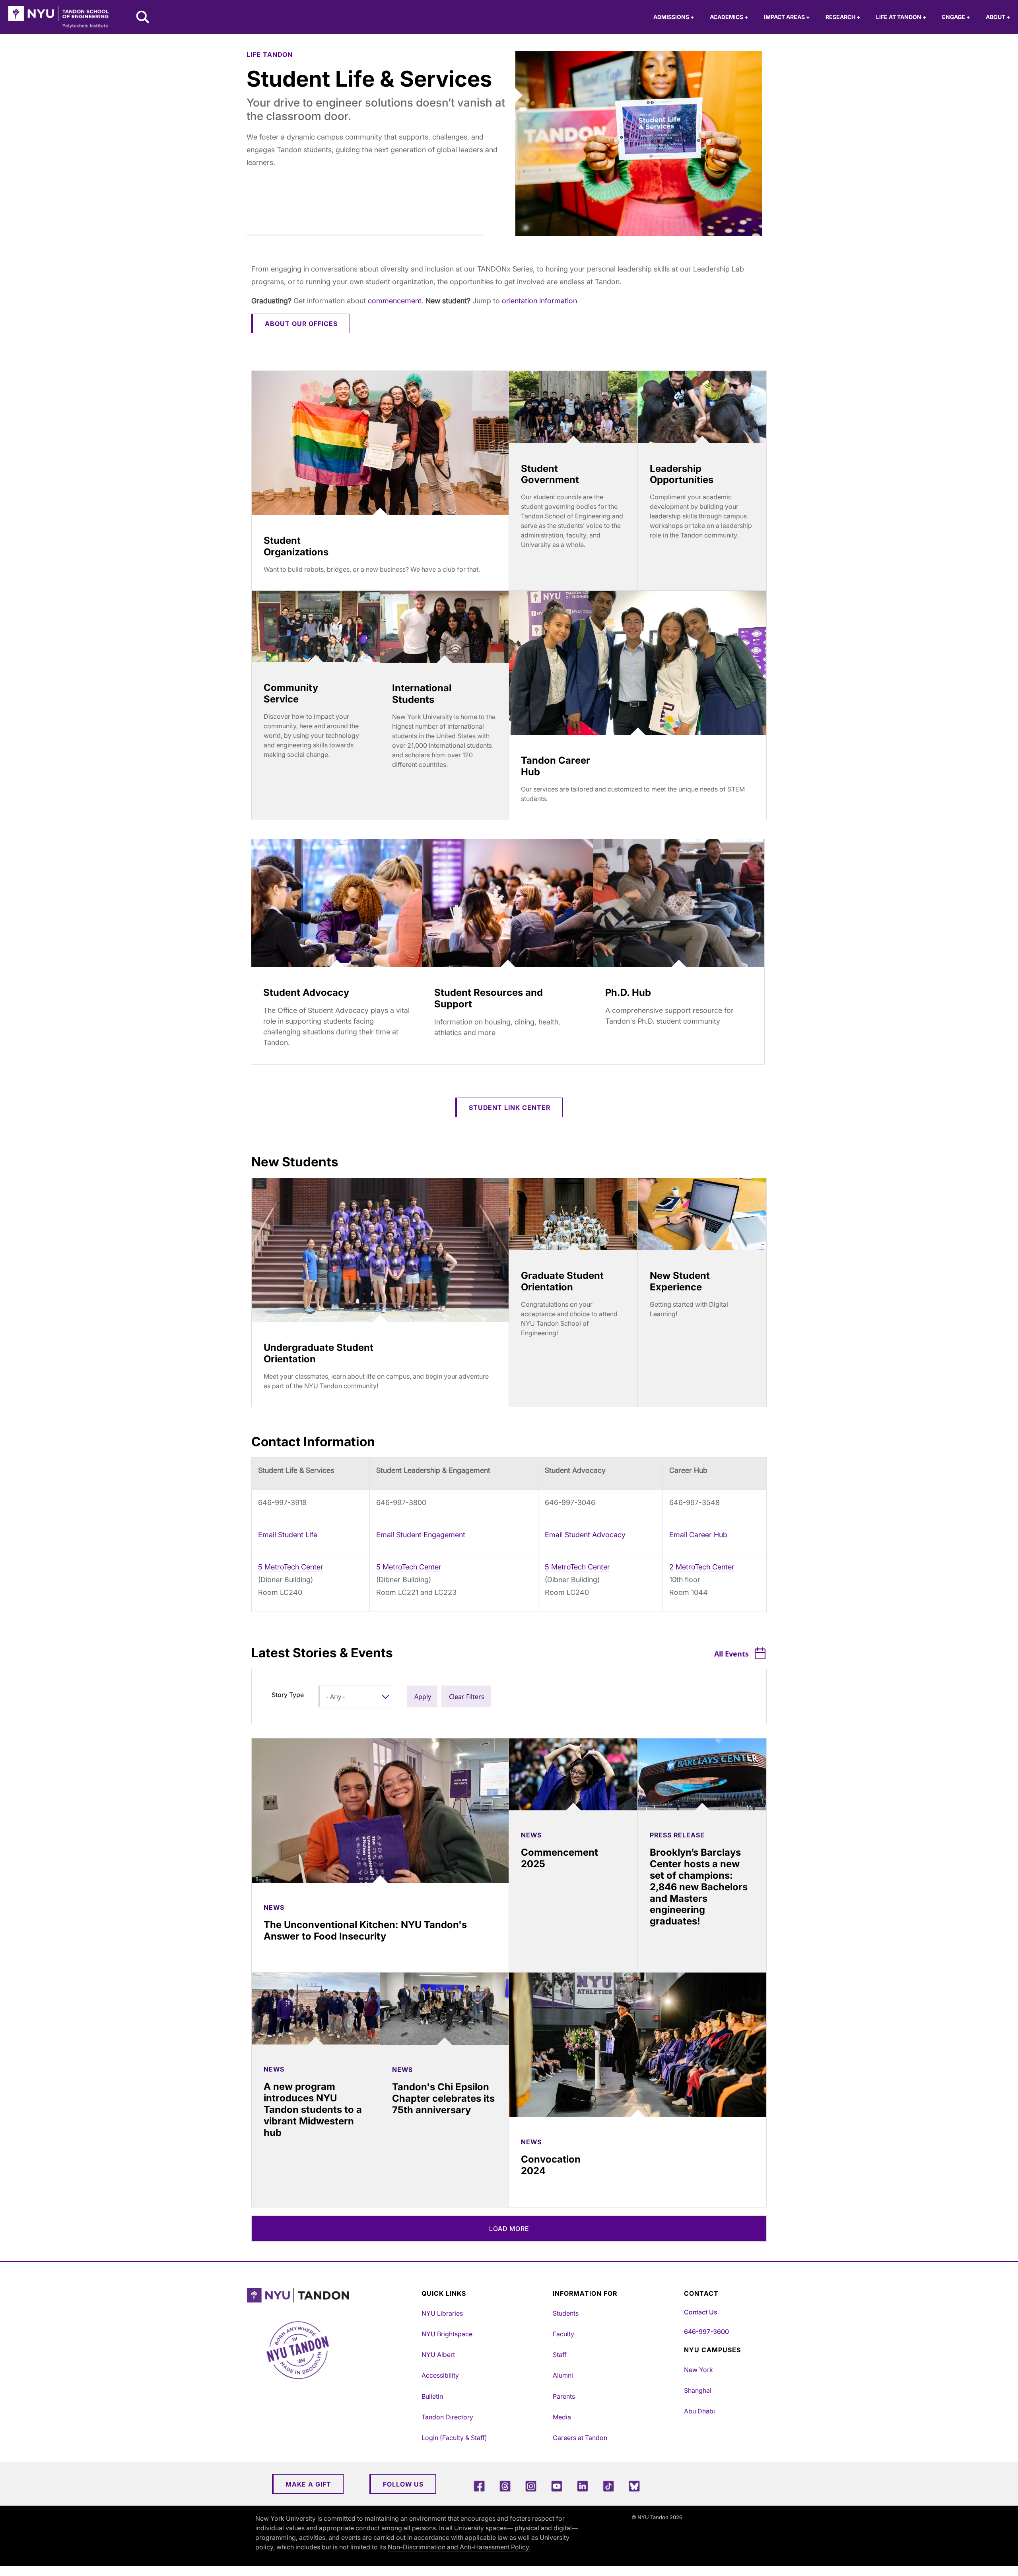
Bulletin (432, 2396)
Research (843, 17)
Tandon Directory (447, 2417)
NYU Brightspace (447, 2334)
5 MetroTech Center (291, 1567)
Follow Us (403, 2484)
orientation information (539, 301)
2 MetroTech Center (702, 1567)
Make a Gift (308, 2484)
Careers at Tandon (580, 2438)
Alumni (563, 2375)
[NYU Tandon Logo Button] (332, 2296)
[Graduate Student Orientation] (573, 1214)
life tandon (270, 54)
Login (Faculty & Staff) (454, 2438)
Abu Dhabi (699, 2411)
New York (698, 2370)
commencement (395, 301)
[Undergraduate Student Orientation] (380, 1250)
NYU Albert (438, 2355)
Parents (564, 2396)
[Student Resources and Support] (508, 903)
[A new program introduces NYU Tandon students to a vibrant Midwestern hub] (316, 2009)
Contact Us (700, 2312)
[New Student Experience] (702, 1214)
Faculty (563, 2334)
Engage (956, 17)
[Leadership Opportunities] (702, 407)
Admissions (674, 17)
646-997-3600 (706, 2332)
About (998, 17)
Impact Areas (787, 17)
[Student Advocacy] (337, 903)
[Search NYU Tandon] (143, 18)
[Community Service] (316, 627)
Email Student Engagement (421, 1535)
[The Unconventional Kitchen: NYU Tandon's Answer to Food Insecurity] (380, 1811)
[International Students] (444, 627)
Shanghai (698, 2390)
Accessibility (440, 2375)
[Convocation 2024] (638, 2045)
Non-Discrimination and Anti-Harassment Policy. (459, 2547)
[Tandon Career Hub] (638, 663)
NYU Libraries (442, 2313)
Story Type (288, 1695)
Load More (509, 2229)
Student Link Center (510, 1108)
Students (566, 2313)
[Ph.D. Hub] (679, 903)
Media (562, 2417)
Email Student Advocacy (585, 1535)
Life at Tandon (901, 17)
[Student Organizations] (380, 443)
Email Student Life (288, 1535)
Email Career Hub (698, 1535)
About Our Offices (301, 324)
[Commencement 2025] (573, 1774)
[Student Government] (573, 407)
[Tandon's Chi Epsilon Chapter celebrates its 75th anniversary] (444, 2009)
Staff (560, 2355)
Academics (729, 17)
